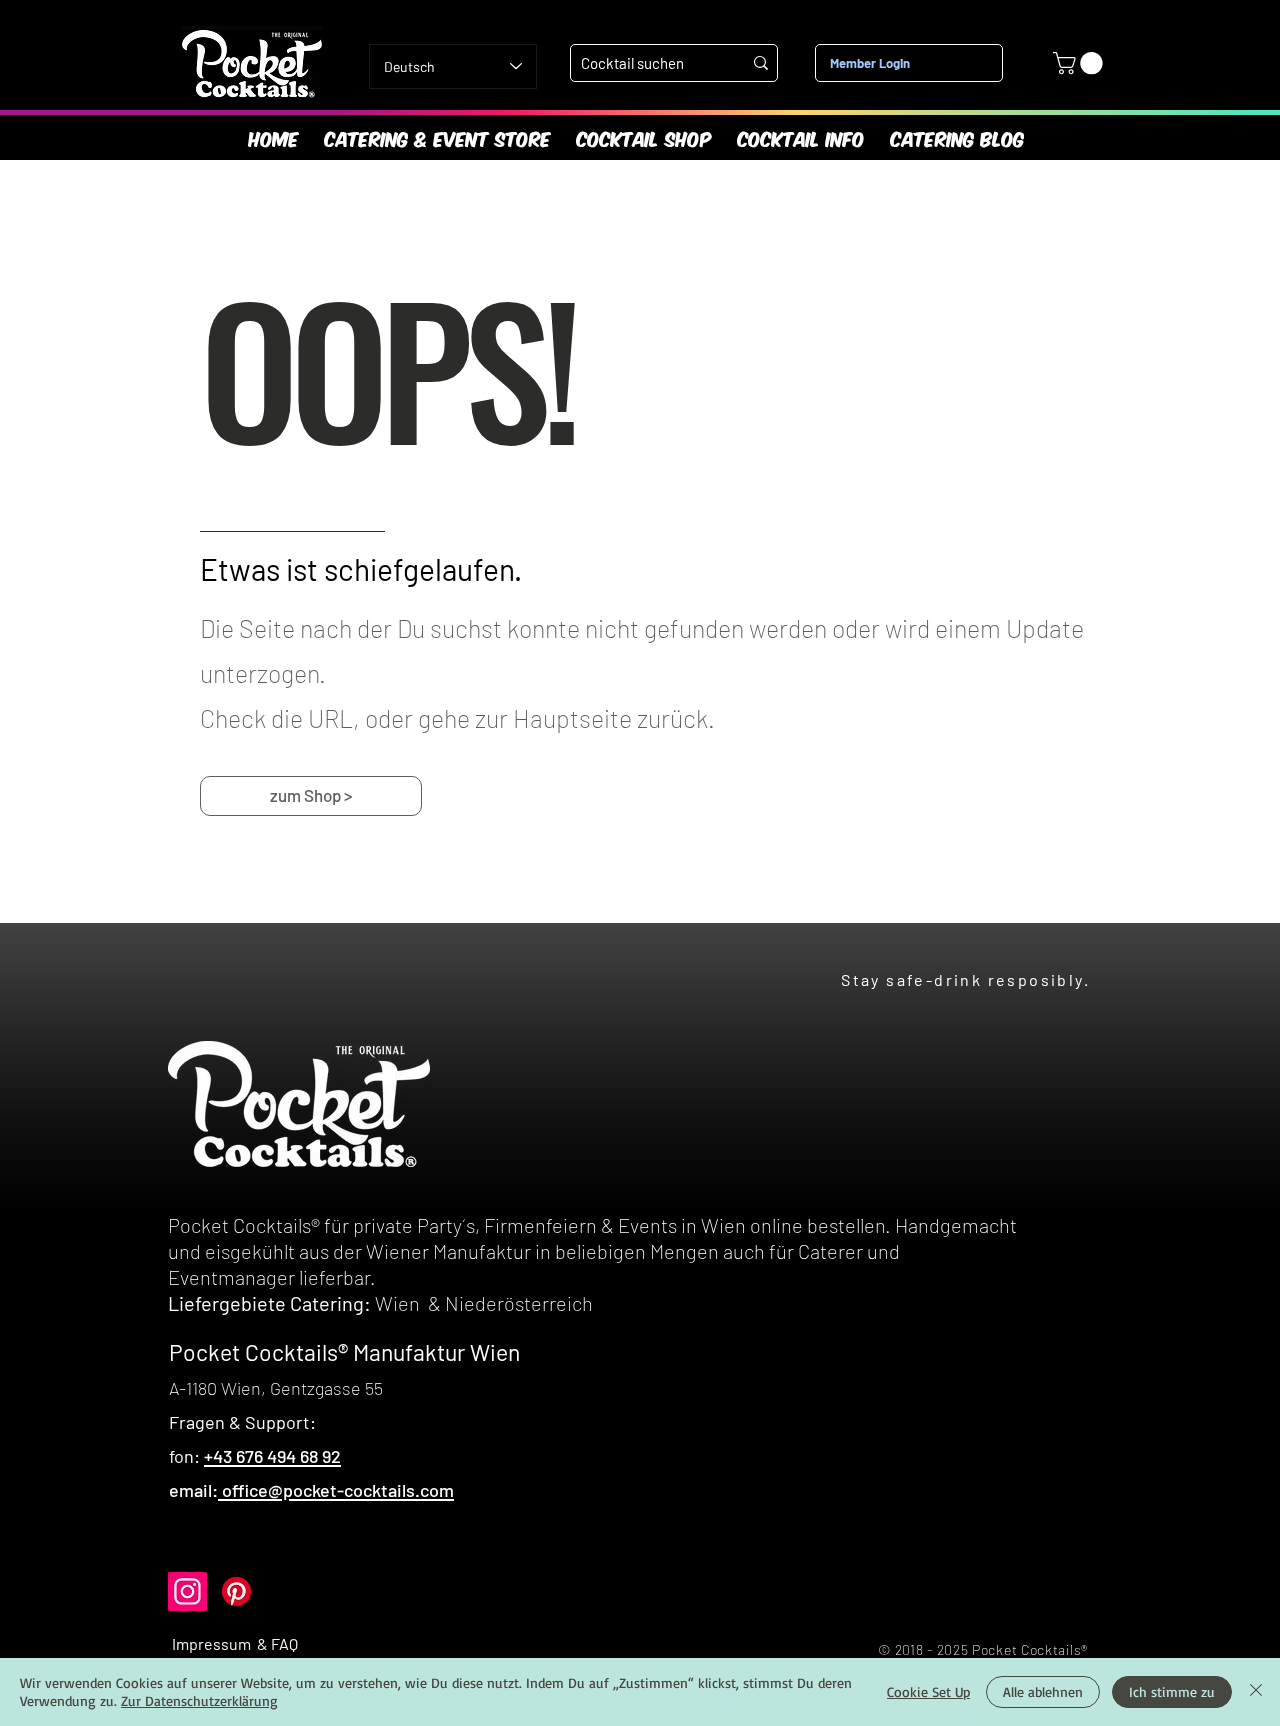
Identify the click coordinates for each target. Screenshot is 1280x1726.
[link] (1080, 63)
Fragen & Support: (242, 1422)
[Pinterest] (236, 1591)
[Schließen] (1256, 1692)
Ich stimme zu (1172, 1691)
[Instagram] (187, 1591)
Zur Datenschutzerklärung (199, 1700)
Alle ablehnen (1043, 1691)
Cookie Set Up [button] (928, 1691)
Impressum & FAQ (235, 1643)
